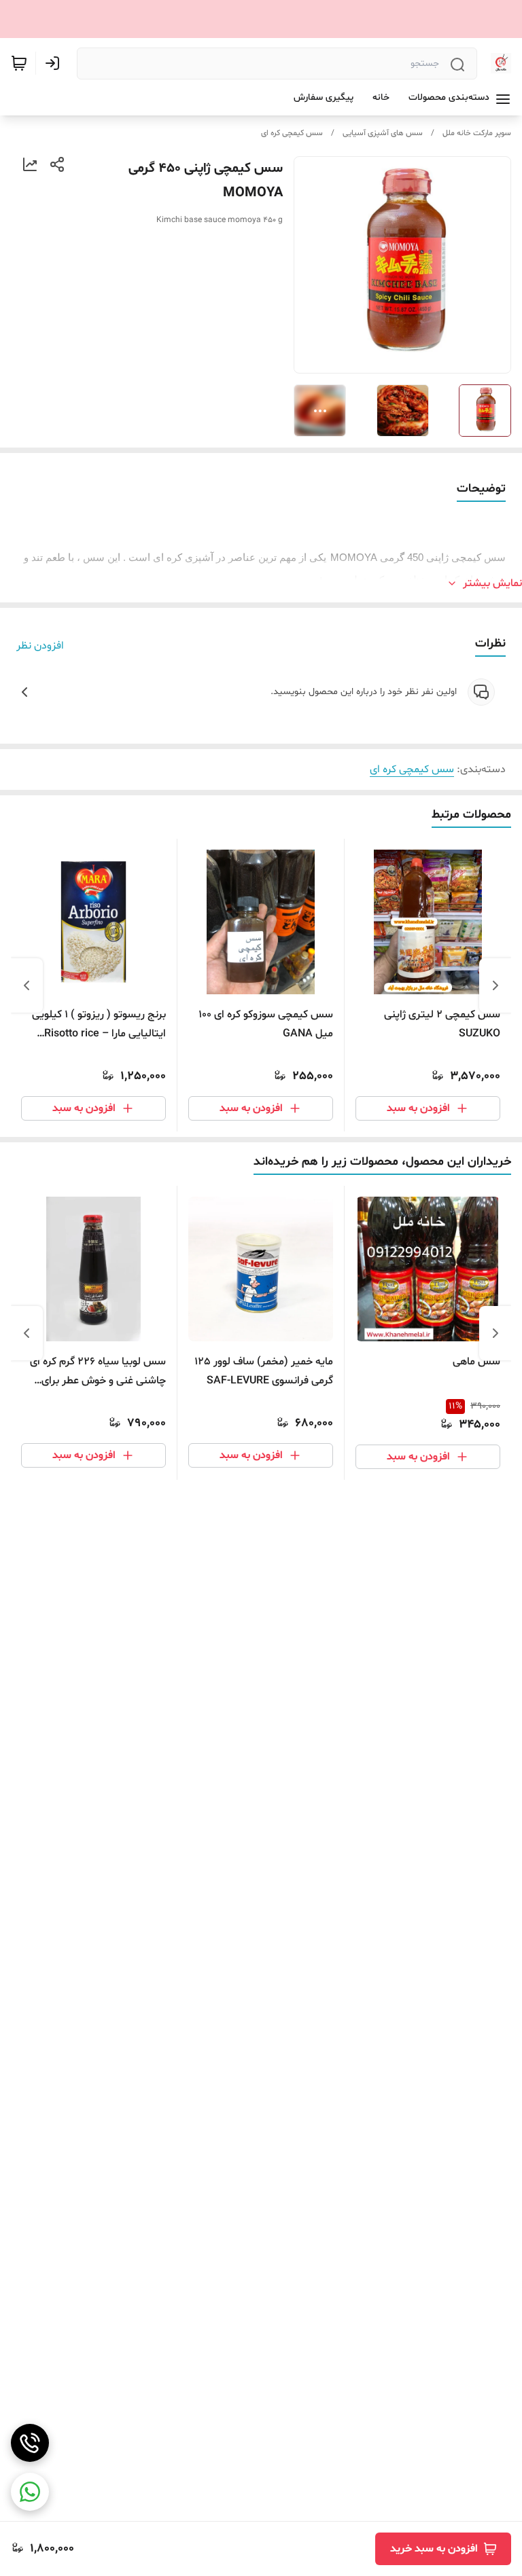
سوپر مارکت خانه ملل (477, 133)
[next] (27, 985)
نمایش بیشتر (492, 583)
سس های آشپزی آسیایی (383, 133)
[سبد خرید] (19, 63)
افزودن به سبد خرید (434, 2549)
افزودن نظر (40, 646)
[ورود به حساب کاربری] (55, 63)
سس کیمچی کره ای (292, 133)
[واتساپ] (30, 2492)
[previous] (495, 985)
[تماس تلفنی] (30, 2443)
